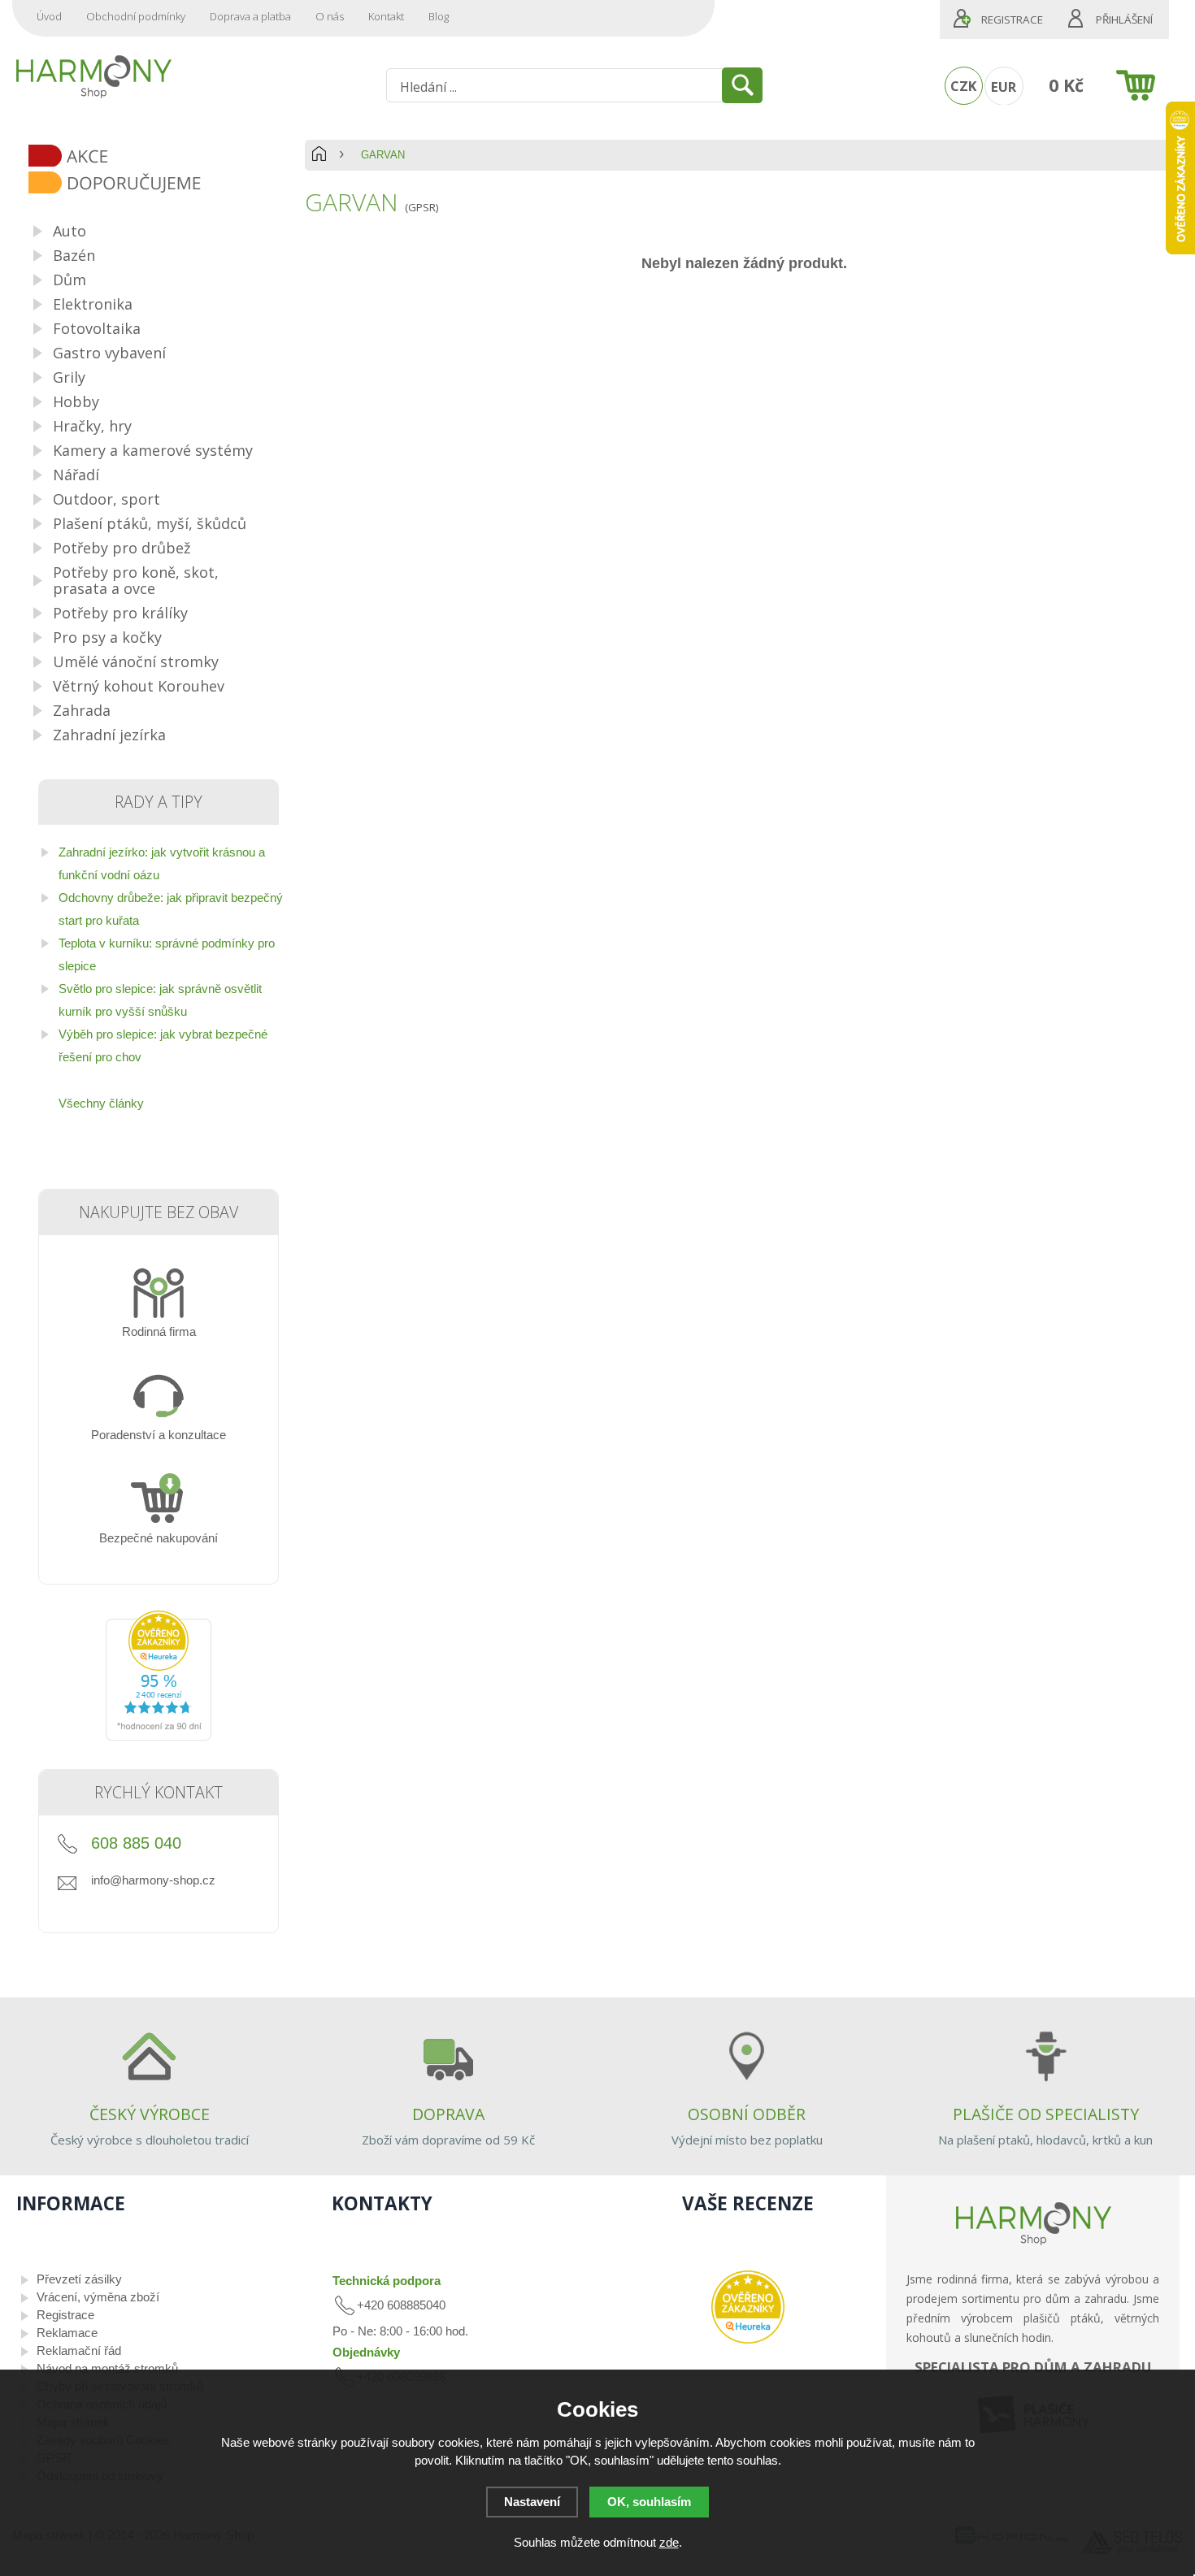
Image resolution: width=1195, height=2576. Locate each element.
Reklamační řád (79, 2350)
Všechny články (101, 1103)
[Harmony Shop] (93, 76)
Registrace (1012, 20)
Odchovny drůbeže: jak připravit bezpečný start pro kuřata (171, 909)
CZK (963, 86)
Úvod (49, 16)
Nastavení (532, 2502)
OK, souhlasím (649, 2502)
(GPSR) (422, 207)
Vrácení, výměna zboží (98, 2297)
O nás (330, 16)
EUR (1004, 87)
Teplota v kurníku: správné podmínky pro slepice (167, 954)
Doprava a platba (250, 16)
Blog (439, 16)
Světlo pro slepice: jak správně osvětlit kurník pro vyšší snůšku (160, 1000)
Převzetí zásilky (79, 2279)
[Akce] (165, 157)
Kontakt (386, 16)
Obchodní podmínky (136, 16)
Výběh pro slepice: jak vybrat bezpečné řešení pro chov (163, 1045)
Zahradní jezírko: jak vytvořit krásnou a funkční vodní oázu (162, 863)
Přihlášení (1124, 20)
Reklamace (67, 2333)
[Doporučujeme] (165, 184)
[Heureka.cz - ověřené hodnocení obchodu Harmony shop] (159, 1736)
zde (669, 2542)
